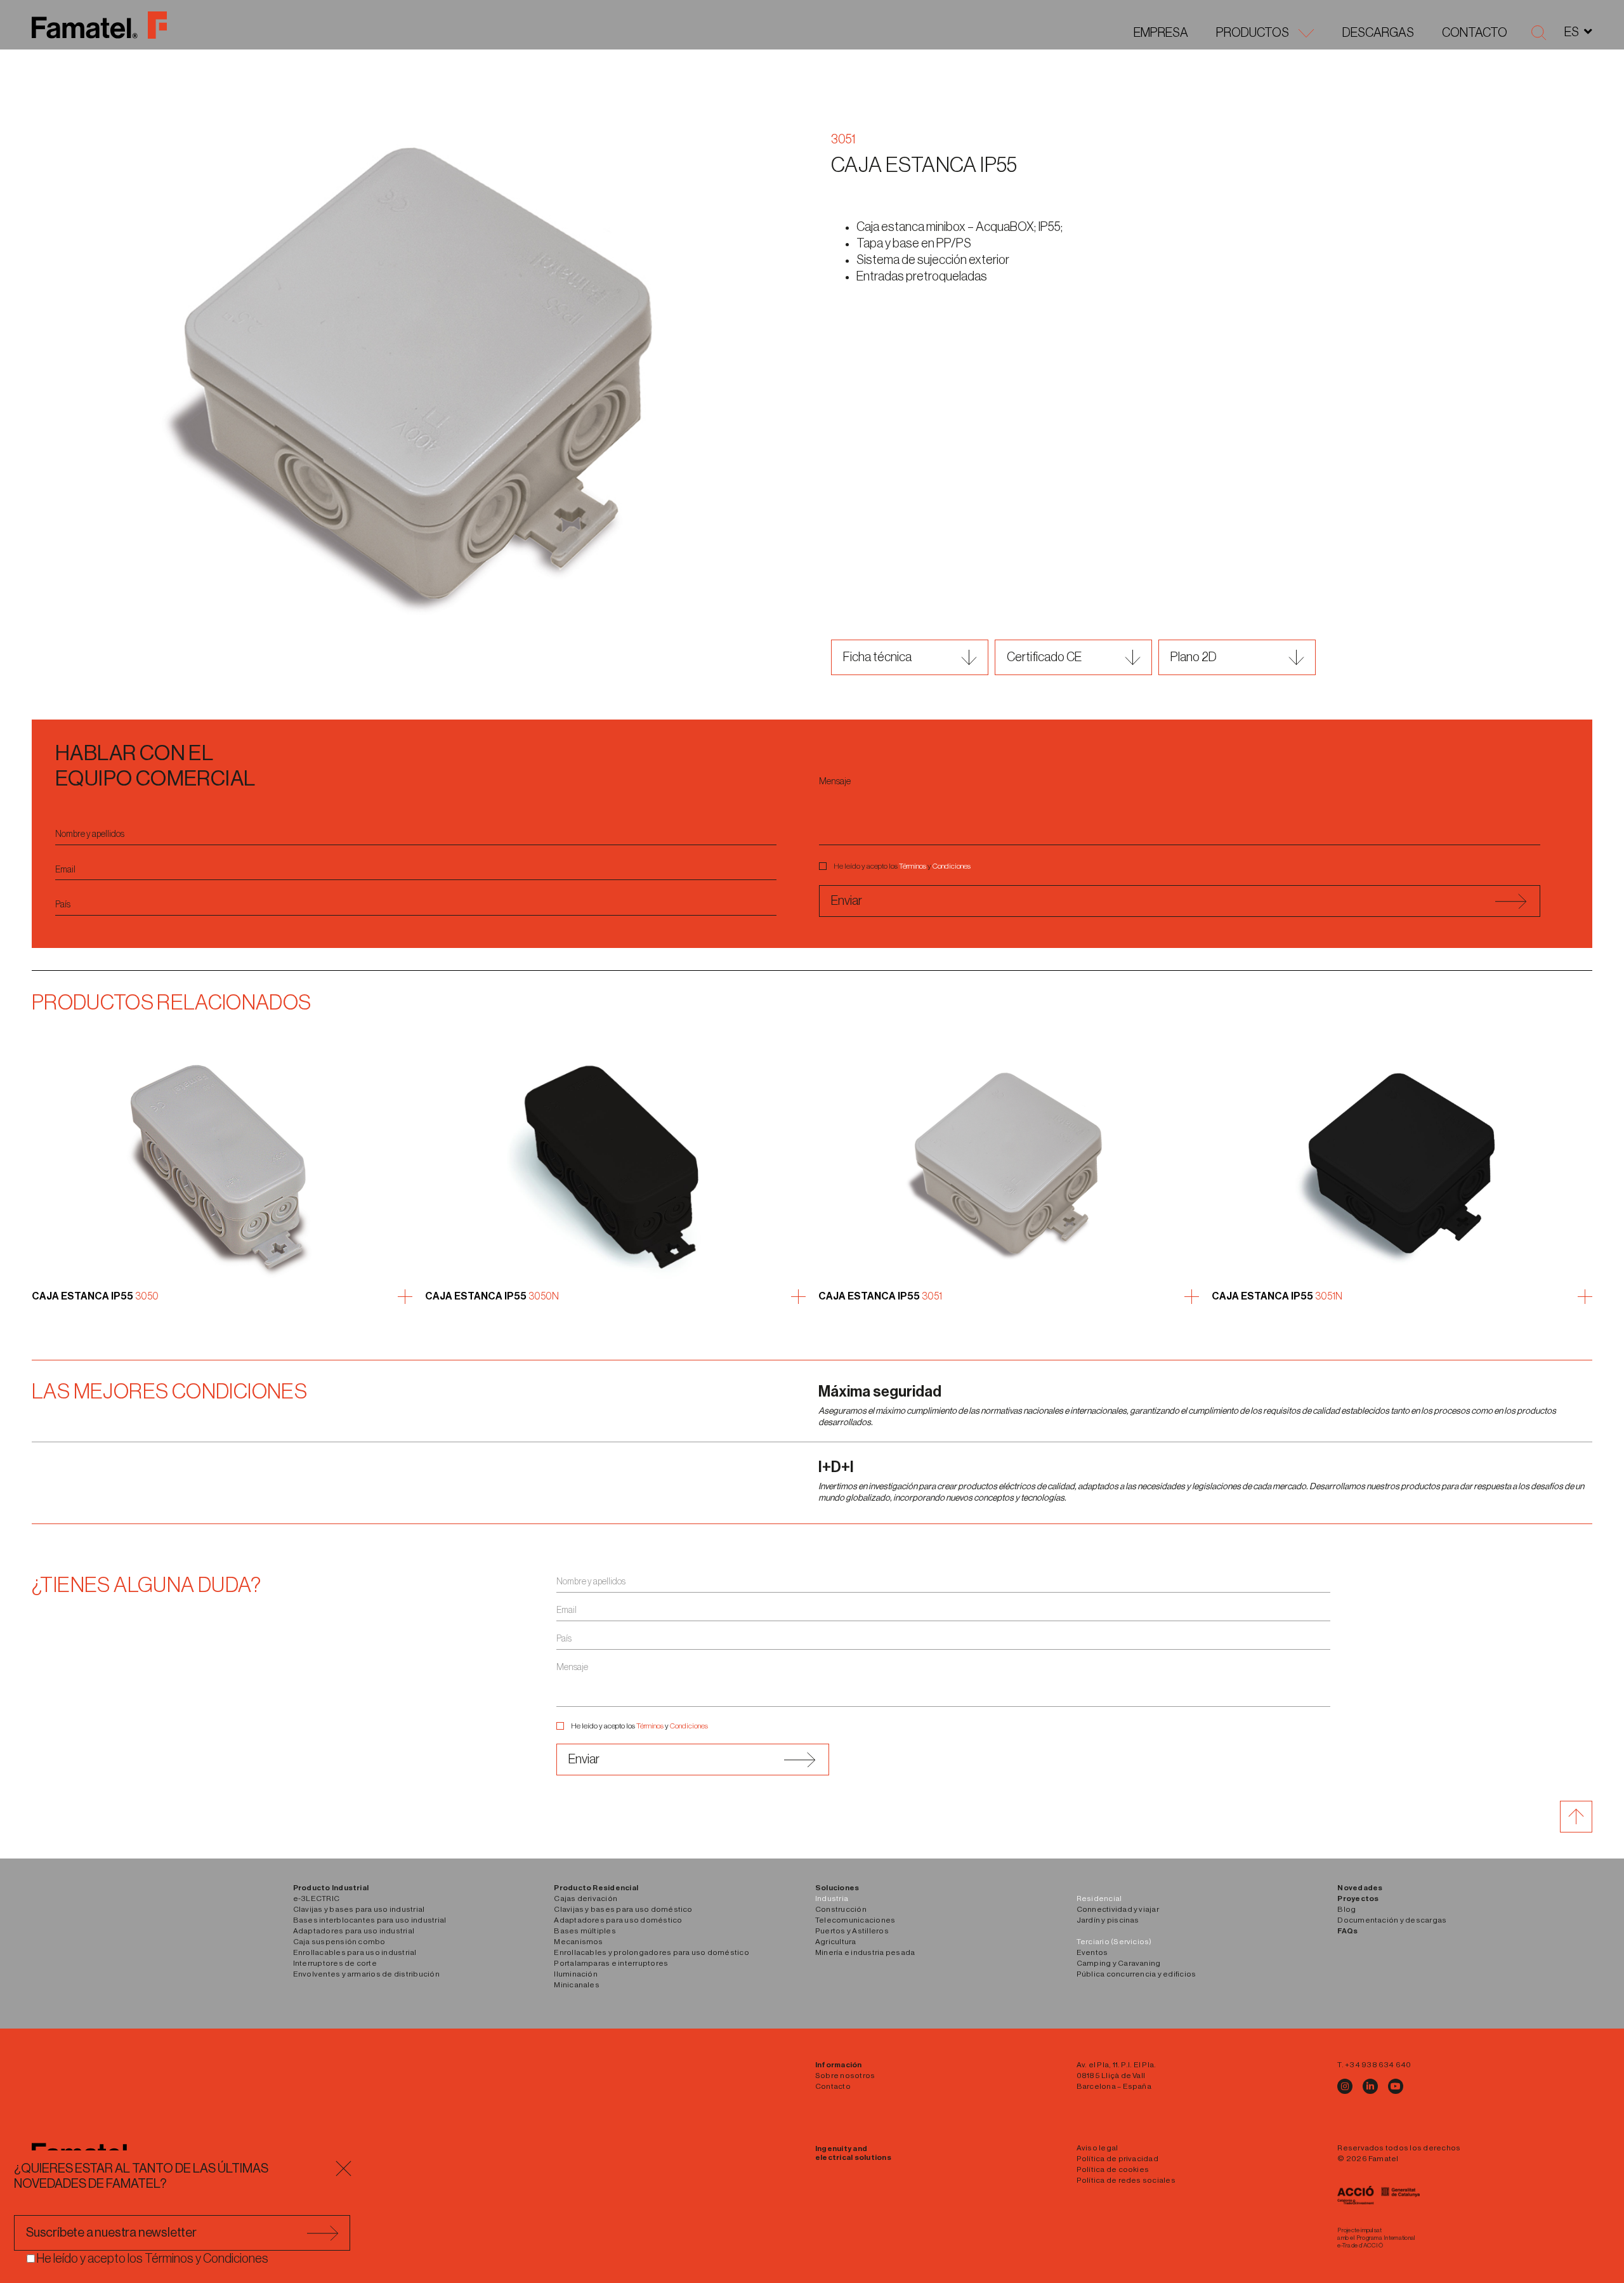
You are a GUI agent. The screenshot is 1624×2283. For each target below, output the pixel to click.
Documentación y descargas (1392, 1920)
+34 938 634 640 (1378, 2065)
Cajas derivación (586, 1898)
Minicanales (577, 1985)
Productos (1253, 33)
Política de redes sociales (1126, 2180)
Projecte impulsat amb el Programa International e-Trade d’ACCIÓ (1376, 2238)
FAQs (1347, 1931)
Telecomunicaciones (855, 1920)
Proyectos (1358, 1898)
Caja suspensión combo (339, 1942)
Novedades (1360, 1888)
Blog (1346, 1909)
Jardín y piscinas (1108, 1920)
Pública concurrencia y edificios (1136, 1974)
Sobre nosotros (845, 2076)
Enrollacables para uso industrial (355, 1952)
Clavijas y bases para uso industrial (359, 1909)
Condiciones (952, 866)
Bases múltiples (585, 1931)
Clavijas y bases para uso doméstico (623, 1909)
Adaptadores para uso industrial (354, 1931)
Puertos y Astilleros (852, 1931)
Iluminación (576, 1974)
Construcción (841, 1909)
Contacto (1475, 33)
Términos (913, 866)
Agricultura (836, 1942)
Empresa (1161, 33)
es (1572, 32)
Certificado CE (1044, 657)
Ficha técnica (877, 657)
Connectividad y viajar (1118, 1909)
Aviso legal (1097, 2148)
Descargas (1378, 33)
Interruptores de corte (335, 1963)
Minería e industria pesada (865, 1952)
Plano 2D (1194, 657)
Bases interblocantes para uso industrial (370, 1920)
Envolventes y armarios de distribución (366, 1974)
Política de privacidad (1117, 2159)
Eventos (1092, 1952)
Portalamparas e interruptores (611, 1963)
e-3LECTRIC (316, 1898)
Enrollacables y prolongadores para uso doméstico (652, 1952)
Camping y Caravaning (1119, 1963)
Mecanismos (578, 1942)
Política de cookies (1113, 2169)
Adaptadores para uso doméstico (618, 1920)
